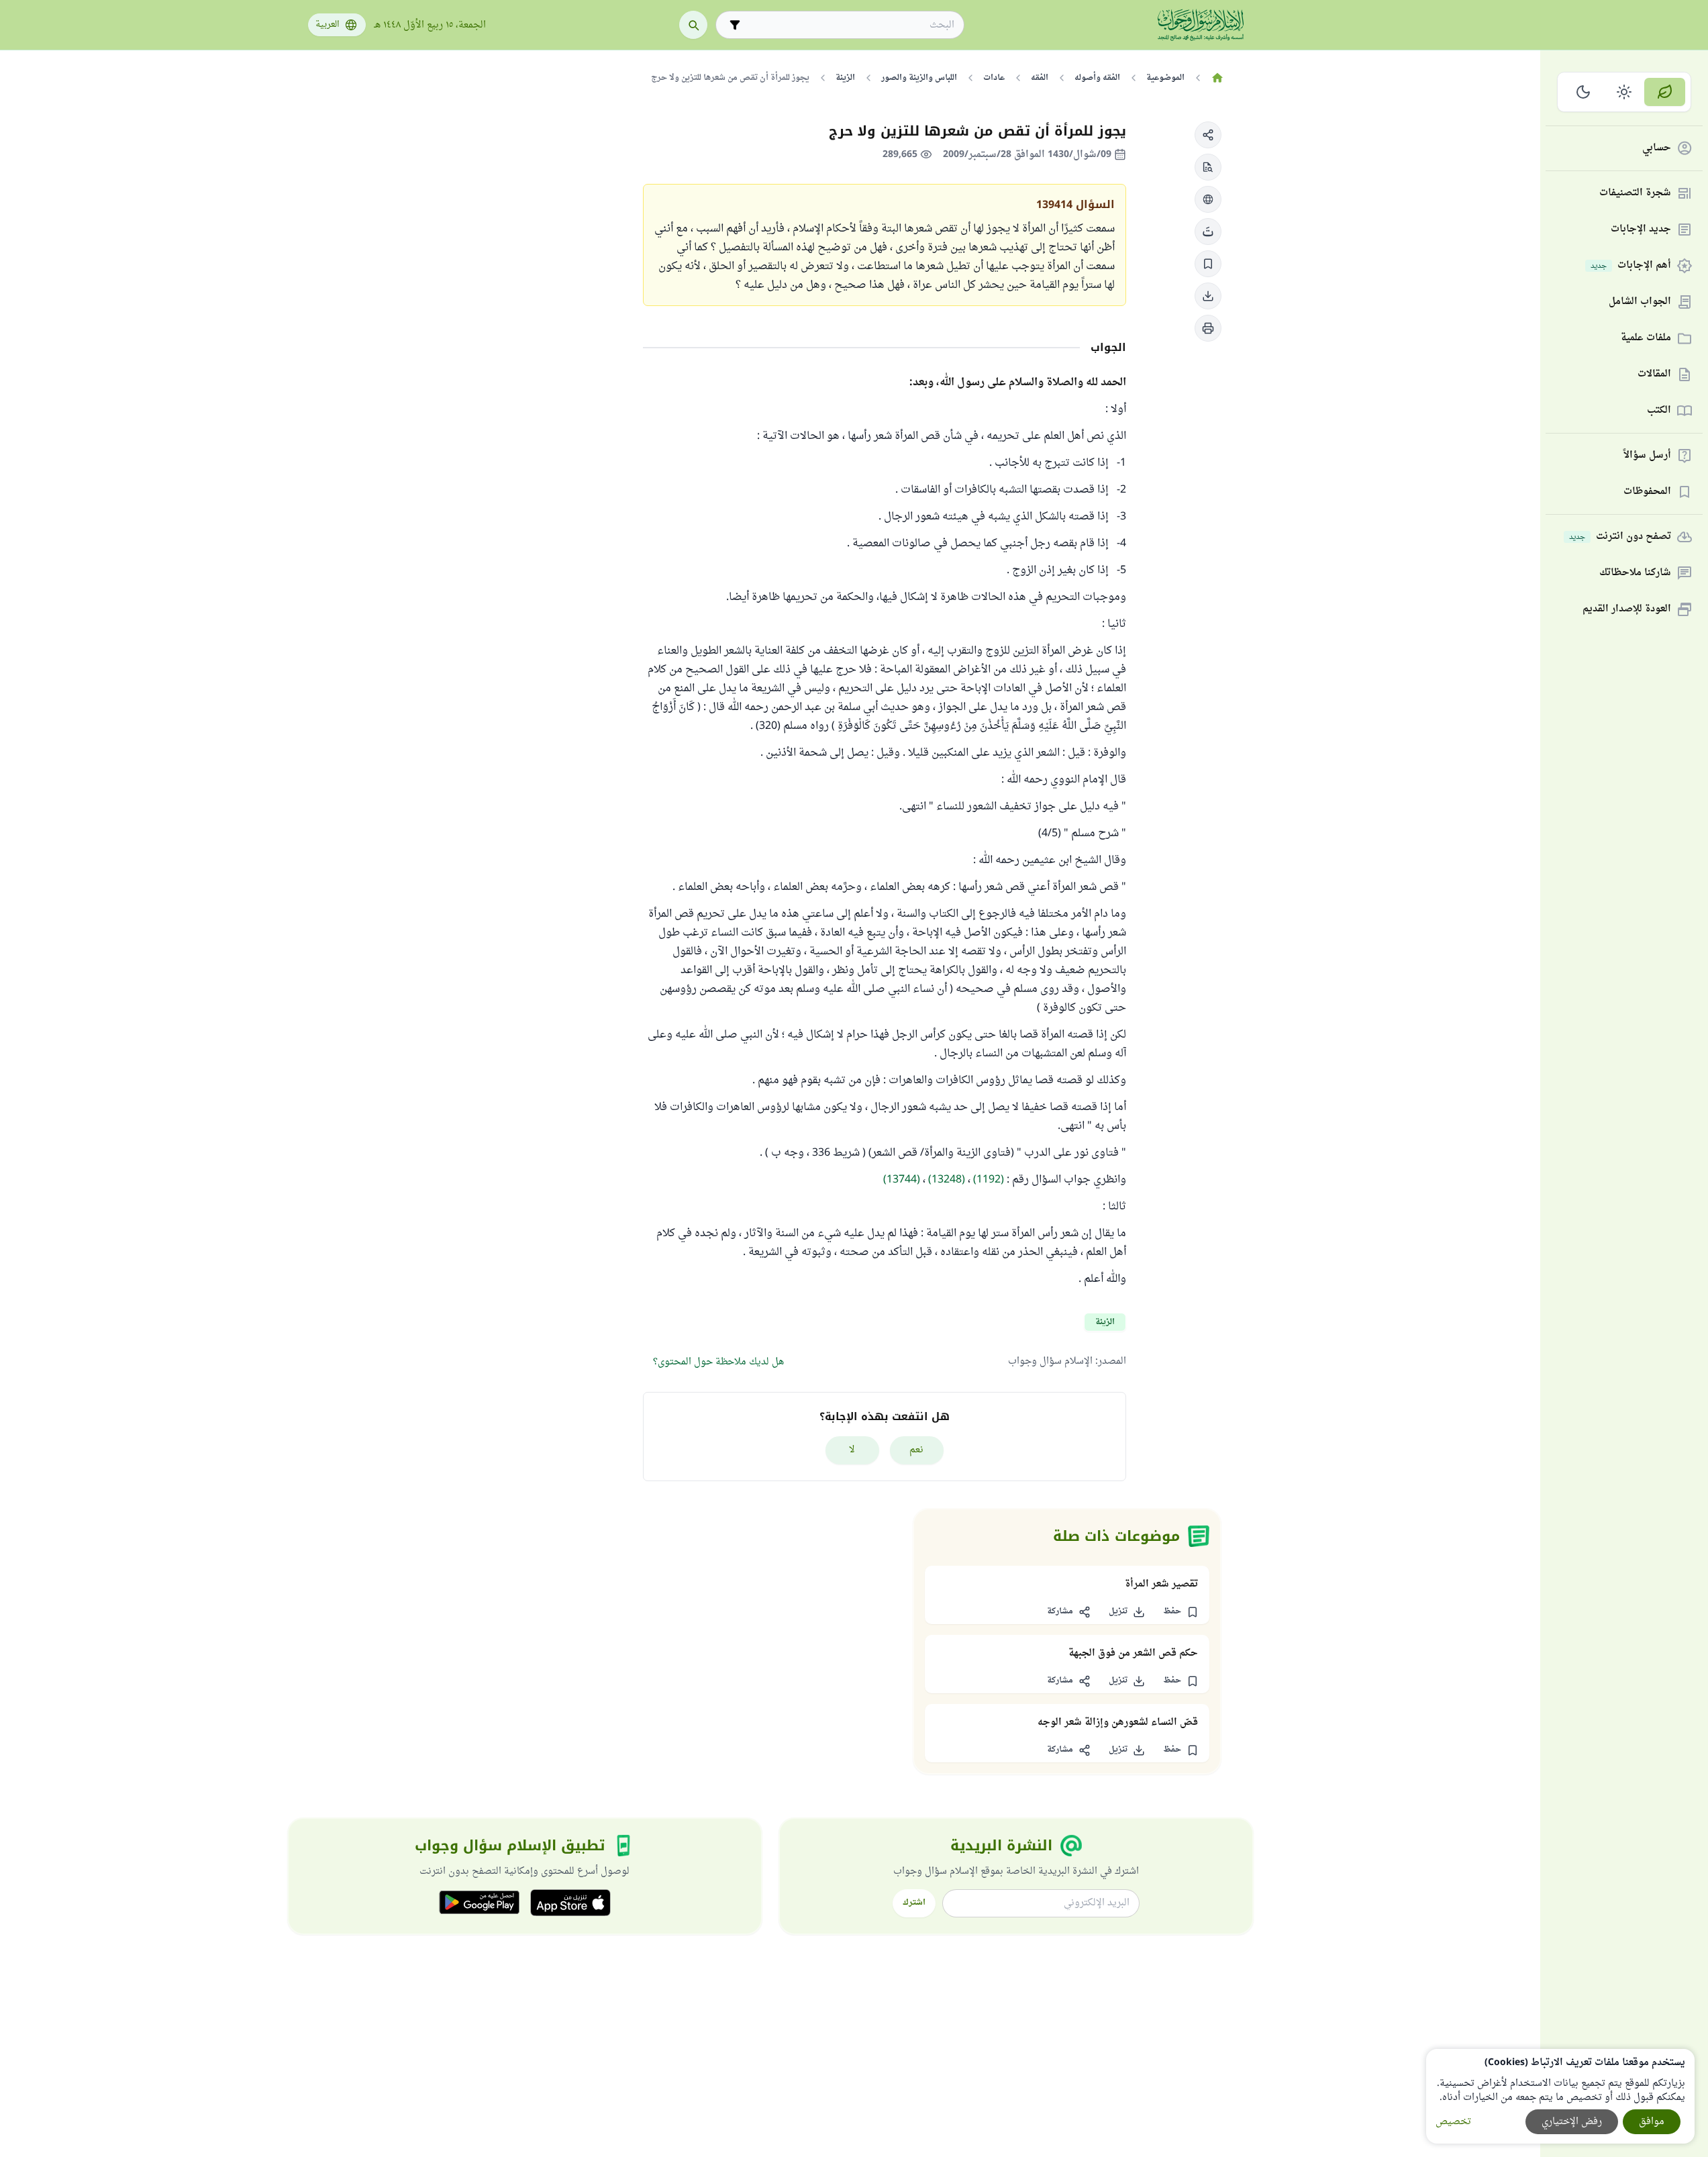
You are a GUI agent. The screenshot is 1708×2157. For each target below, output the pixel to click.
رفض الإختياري (1572, 2122)
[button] (1208, 135)
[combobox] (849, 25)
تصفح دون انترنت (1620, 537)
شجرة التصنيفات (1635, 194)
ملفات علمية (1646, 339)
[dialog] (1560, 2096)
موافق (1652, 2122)
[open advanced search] (735, 25)
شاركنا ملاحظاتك (1635, 573)
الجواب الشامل (1640, 302)
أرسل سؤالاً (1647, 456)
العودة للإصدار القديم (1627, 610)
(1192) (989, 1180)
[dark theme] (1584, 92)
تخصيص (1453, 2122)
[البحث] (693, 25)
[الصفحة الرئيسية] (1218, 78)
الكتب (1659, 411)
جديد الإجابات (1641, 230)
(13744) (902, 1180)
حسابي (1657, 149)
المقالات (1654, 375)
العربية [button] (328, 25)
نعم (916, 1450)
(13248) (947, 1180)
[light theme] (1624, 92)
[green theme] (1665, 92)
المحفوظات (1647, 492)
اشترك (914, 1903)
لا (852, 1450)
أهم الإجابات (1631, 266)
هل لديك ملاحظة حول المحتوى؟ (718, 1362)
